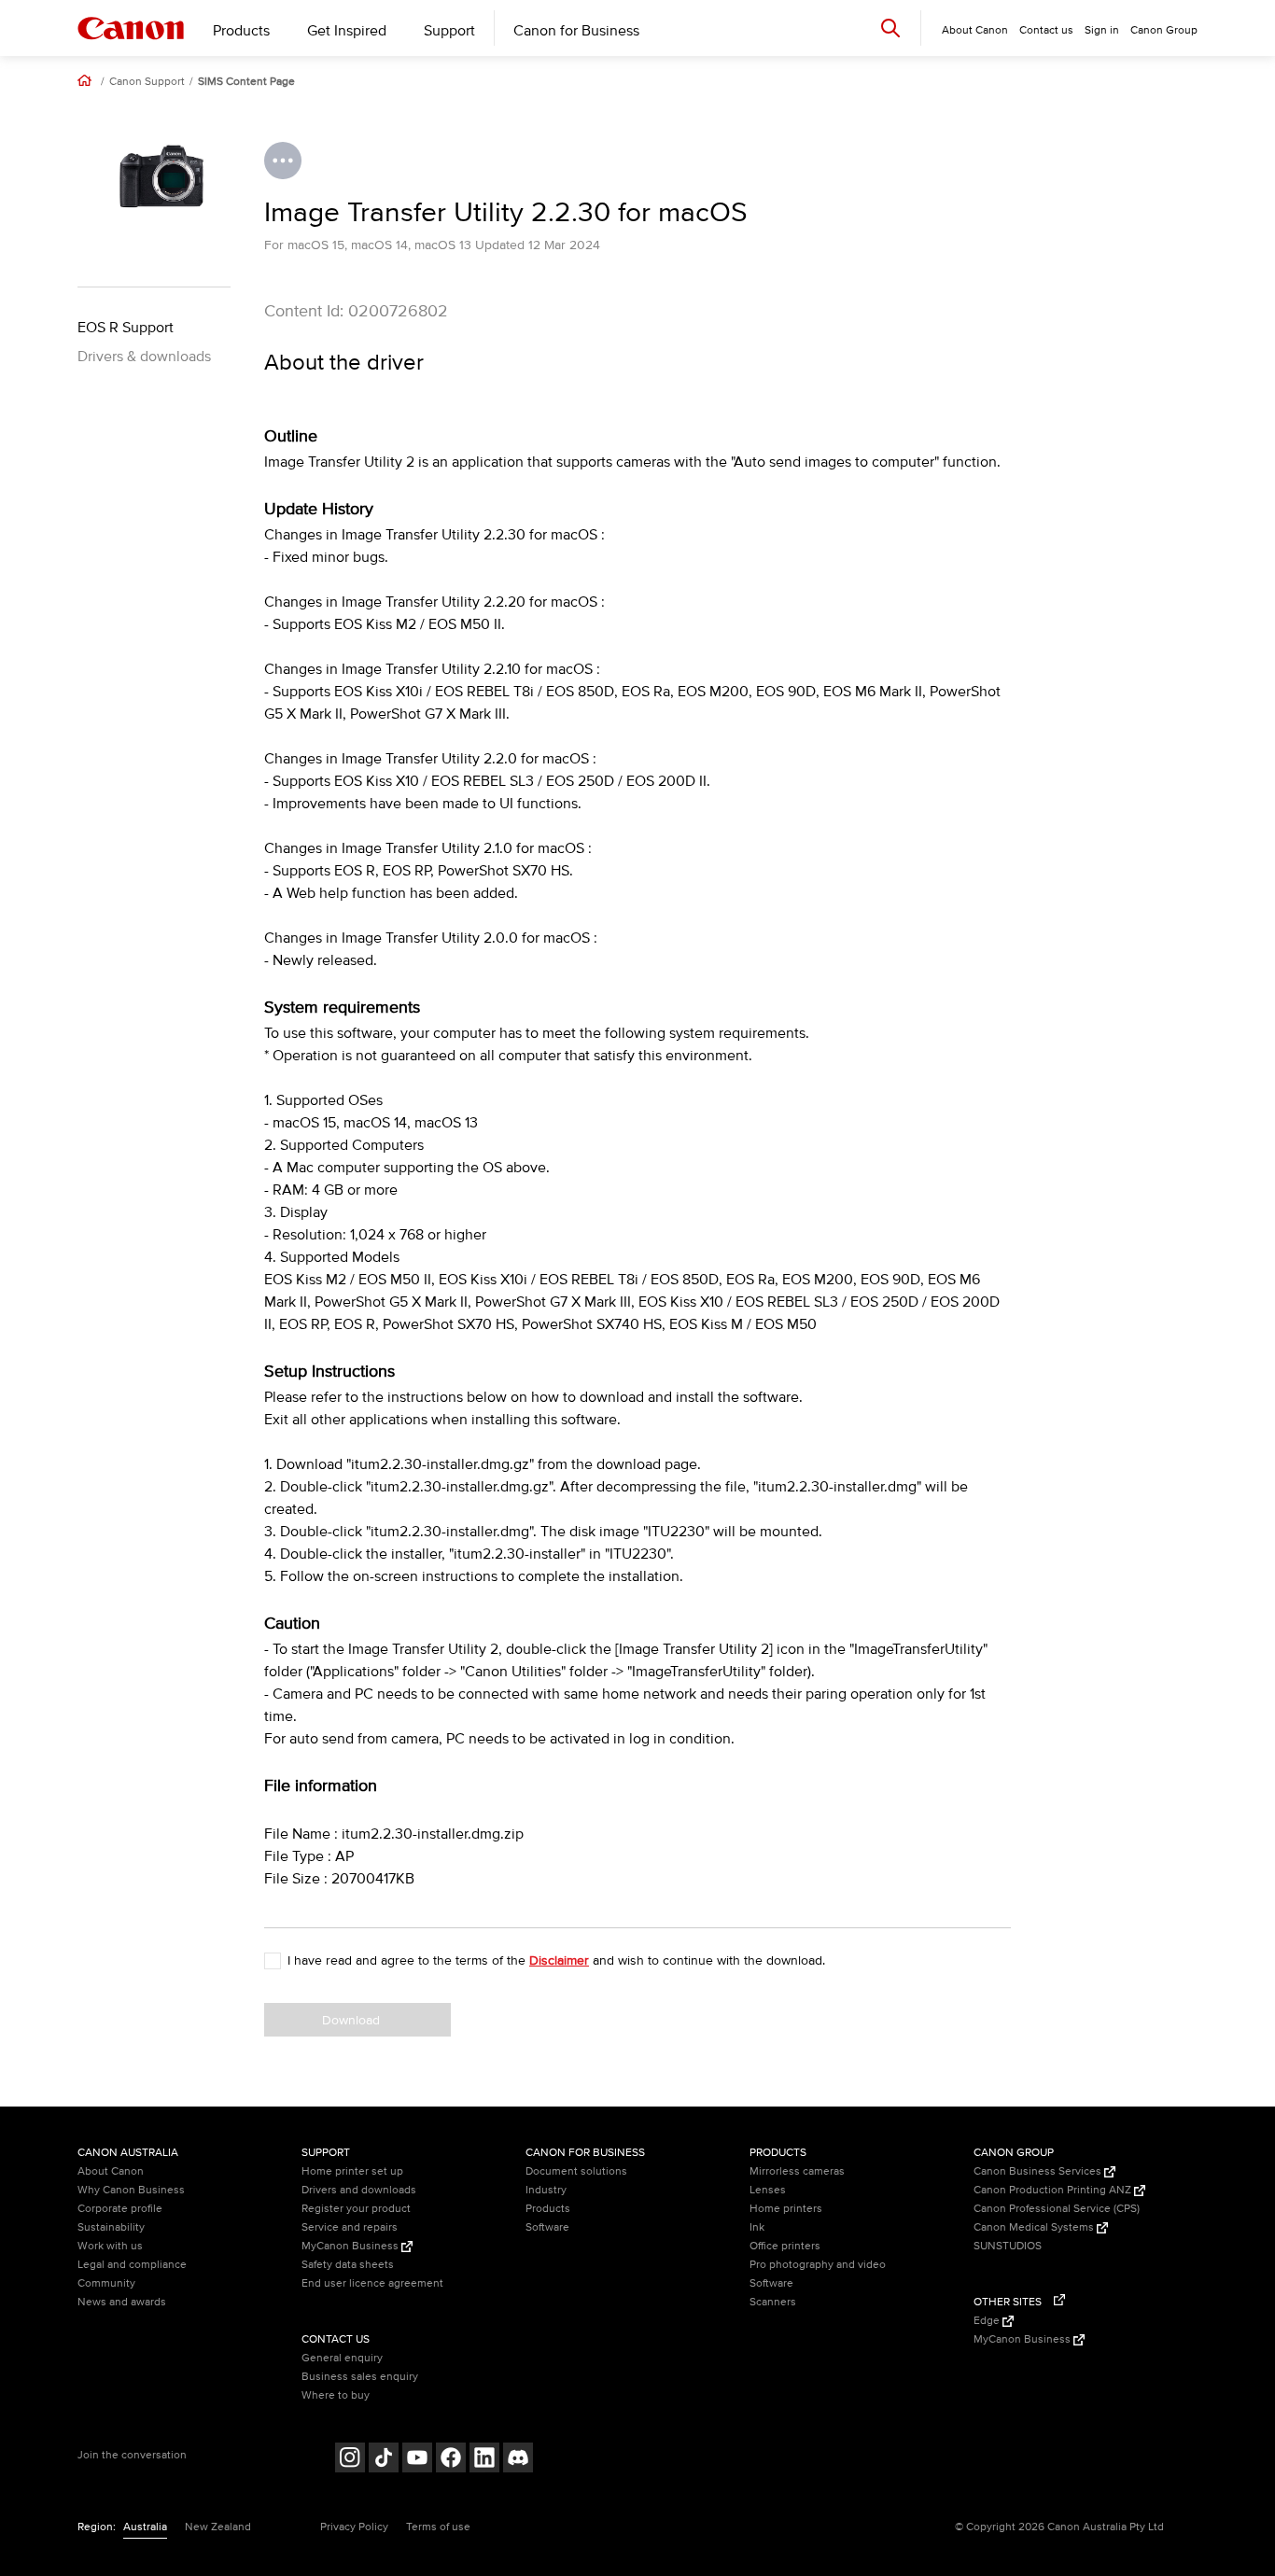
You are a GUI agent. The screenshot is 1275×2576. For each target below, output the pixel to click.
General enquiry (342, 2358)
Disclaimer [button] (559, 1960)
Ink (757, 2227)
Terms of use (438, 2527)
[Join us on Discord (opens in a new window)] (518, 2460)
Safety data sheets (348, 2265)
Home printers (786, 2209)
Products (241, 31)
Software (547, 2227)
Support (449, 31)
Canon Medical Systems (1035, 2227)
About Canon (111, 2171)
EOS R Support (126, 328)
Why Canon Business (131, 2190)
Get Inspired (347, 31)
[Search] (890, 28)
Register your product (356, 2209)
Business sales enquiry (360, 2377)
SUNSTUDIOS (1008, 2246)
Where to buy (336, 2395)
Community (106, 2283)
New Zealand (218, 2527)
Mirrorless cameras (797, 2171)
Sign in (1102, 30)
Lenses (768, 2190)
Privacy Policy (354, 2527)
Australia (145, 2527)
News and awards (122, 2302)
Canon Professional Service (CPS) (1057, 2209)
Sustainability (111, 2227)
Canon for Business (576, 31)
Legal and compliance (132, 2265)
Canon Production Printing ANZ (1054, 2190)
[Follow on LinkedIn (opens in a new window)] (484, 2460)
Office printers (785, 2246)
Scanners (773, 2302)
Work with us (110, 2246)
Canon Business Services (1039, 2171)
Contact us (1046, 30)
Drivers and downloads (359, 2190)
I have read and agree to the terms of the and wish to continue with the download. (556, 1960)
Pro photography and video (818, 2265)
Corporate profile (120, 2209)
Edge (988, 2321)
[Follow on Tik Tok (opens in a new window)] (384, 2460)
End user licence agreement (372, 2283)
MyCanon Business (351, 2246)
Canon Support (147, 82)
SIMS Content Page (246, 82)
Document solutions (576, 2171)
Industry (546, 2190)
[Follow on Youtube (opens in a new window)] (417, 2460)
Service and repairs (350, 2227)
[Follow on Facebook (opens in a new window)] (451, 2460)
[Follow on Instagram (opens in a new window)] (350, 2460)
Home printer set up (352, 2171)
